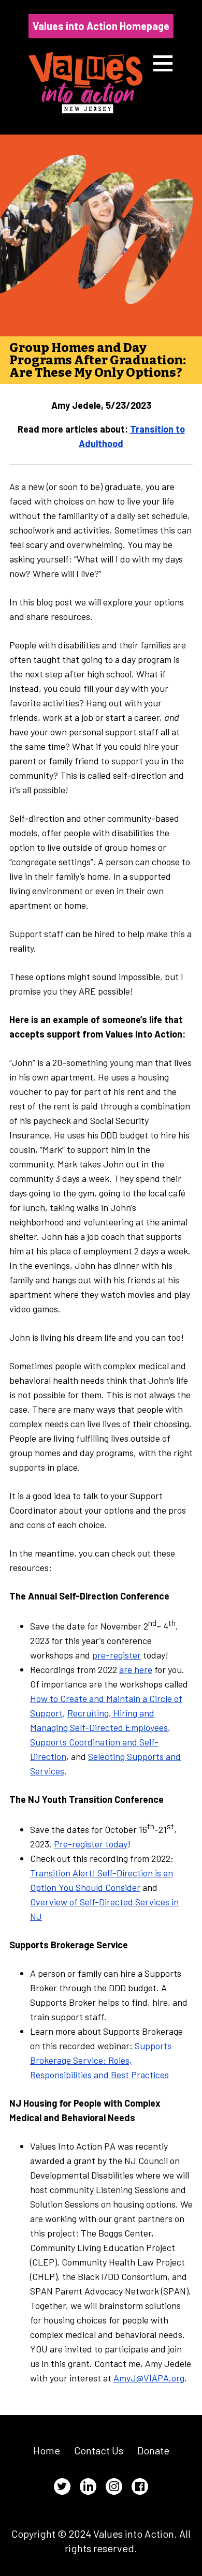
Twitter (62, 2486)
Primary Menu (163, 63)
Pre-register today (91, 1844)
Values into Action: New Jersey (85, 83)
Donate (153, 2450)
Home (47, 2450)
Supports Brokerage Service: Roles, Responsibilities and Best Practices (101, 2060)
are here (136, 1669)
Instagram (114, 2486)
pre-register (117, 1655)
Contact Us (99, 2450)
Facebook (140, 2486)
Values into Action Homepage (101, 26)
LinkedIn (88, 2486)
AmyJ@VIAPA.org (149, 2378)
